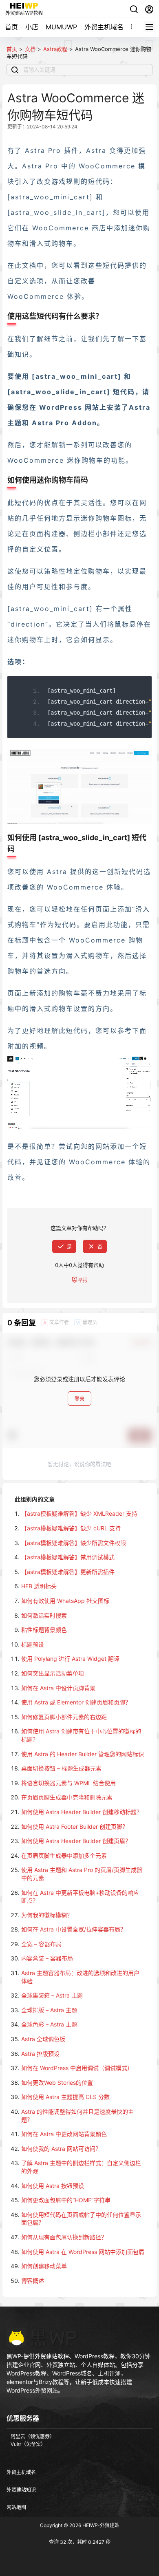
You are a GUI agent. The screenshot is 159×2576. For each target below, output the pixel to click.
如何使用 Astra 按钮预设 (53, 2186)
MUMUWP (61, 27)
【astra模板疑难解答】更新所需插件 (68, 1572)
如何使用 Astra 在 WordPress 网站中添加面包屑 (83, 2252)
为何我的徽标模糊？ (47, 1915)
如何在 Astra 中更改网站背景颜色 (64, 2134)
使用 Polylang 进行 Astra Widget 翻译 (70, 1659)
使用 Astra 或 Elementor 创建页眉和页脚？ (76, 1702)
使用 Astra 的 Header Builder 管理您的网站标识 (83, 1754)
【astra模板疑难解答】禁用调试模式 (68, 1557)
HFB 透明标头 (39, 1586)
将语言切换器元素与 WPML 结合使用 (68, 1783)
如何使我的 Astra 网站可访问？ (61, 2149)
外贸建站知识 (21, 2490)
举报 (83, 1280)
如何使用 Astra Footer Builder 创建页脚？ (75, 1827)
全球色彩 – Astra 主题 (49, 2024)
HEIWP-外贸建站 (100, 2525)
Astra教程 (55, 49)
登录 (79, 1399)
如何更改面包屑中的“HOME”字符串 (66, 2200)
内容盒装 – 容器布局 (47, 1958)
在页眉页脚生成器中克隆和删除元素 (67, 1797)
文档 (30, 49)
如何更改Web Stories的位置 (57, 2083)
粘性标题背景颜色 (44, 1630)
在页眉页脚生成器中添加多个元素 (64, 1855)
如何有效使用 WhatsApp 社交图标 (65, 1601)
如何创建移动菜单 (44, 2266)
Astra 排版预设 (40, 2054)
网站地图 (16, 2507)
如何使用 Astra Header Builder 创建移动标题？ (82, 1812)
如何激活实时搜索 (44, 1615)
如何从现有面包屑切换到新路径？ (64, 2237)
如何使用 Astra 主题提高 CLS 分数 (65, 2097)
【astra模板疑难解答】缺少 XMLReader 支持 (79, 1513)
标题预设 (33, 1644)
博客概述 (33, 2281)
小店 (32, 27)
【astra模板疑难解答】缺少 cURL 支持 (71, 1528)
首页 (11, 27)
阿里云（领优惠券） (33, 2436)
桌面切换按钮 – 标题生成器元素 (61, 1768)
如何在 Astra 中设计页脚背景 (58, 1688)
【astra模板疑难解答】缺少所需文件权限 (74, 1543)
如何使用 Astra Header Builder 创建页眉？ (76, 1841)
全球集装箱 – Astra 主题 (52, 1995)
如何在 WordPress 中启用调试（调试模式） (77, 2068)
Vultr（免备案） (28, 2444)
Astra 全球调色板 (43, 2039)
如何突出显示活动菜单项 (53, 1673)
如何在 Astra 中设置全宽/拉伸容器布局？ (74, 1929)
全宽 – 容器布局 (41, 1944)
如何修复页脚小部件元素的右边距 (64, 1717)
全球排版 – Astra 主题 (49, 2010)
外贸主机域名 (104, 27)
